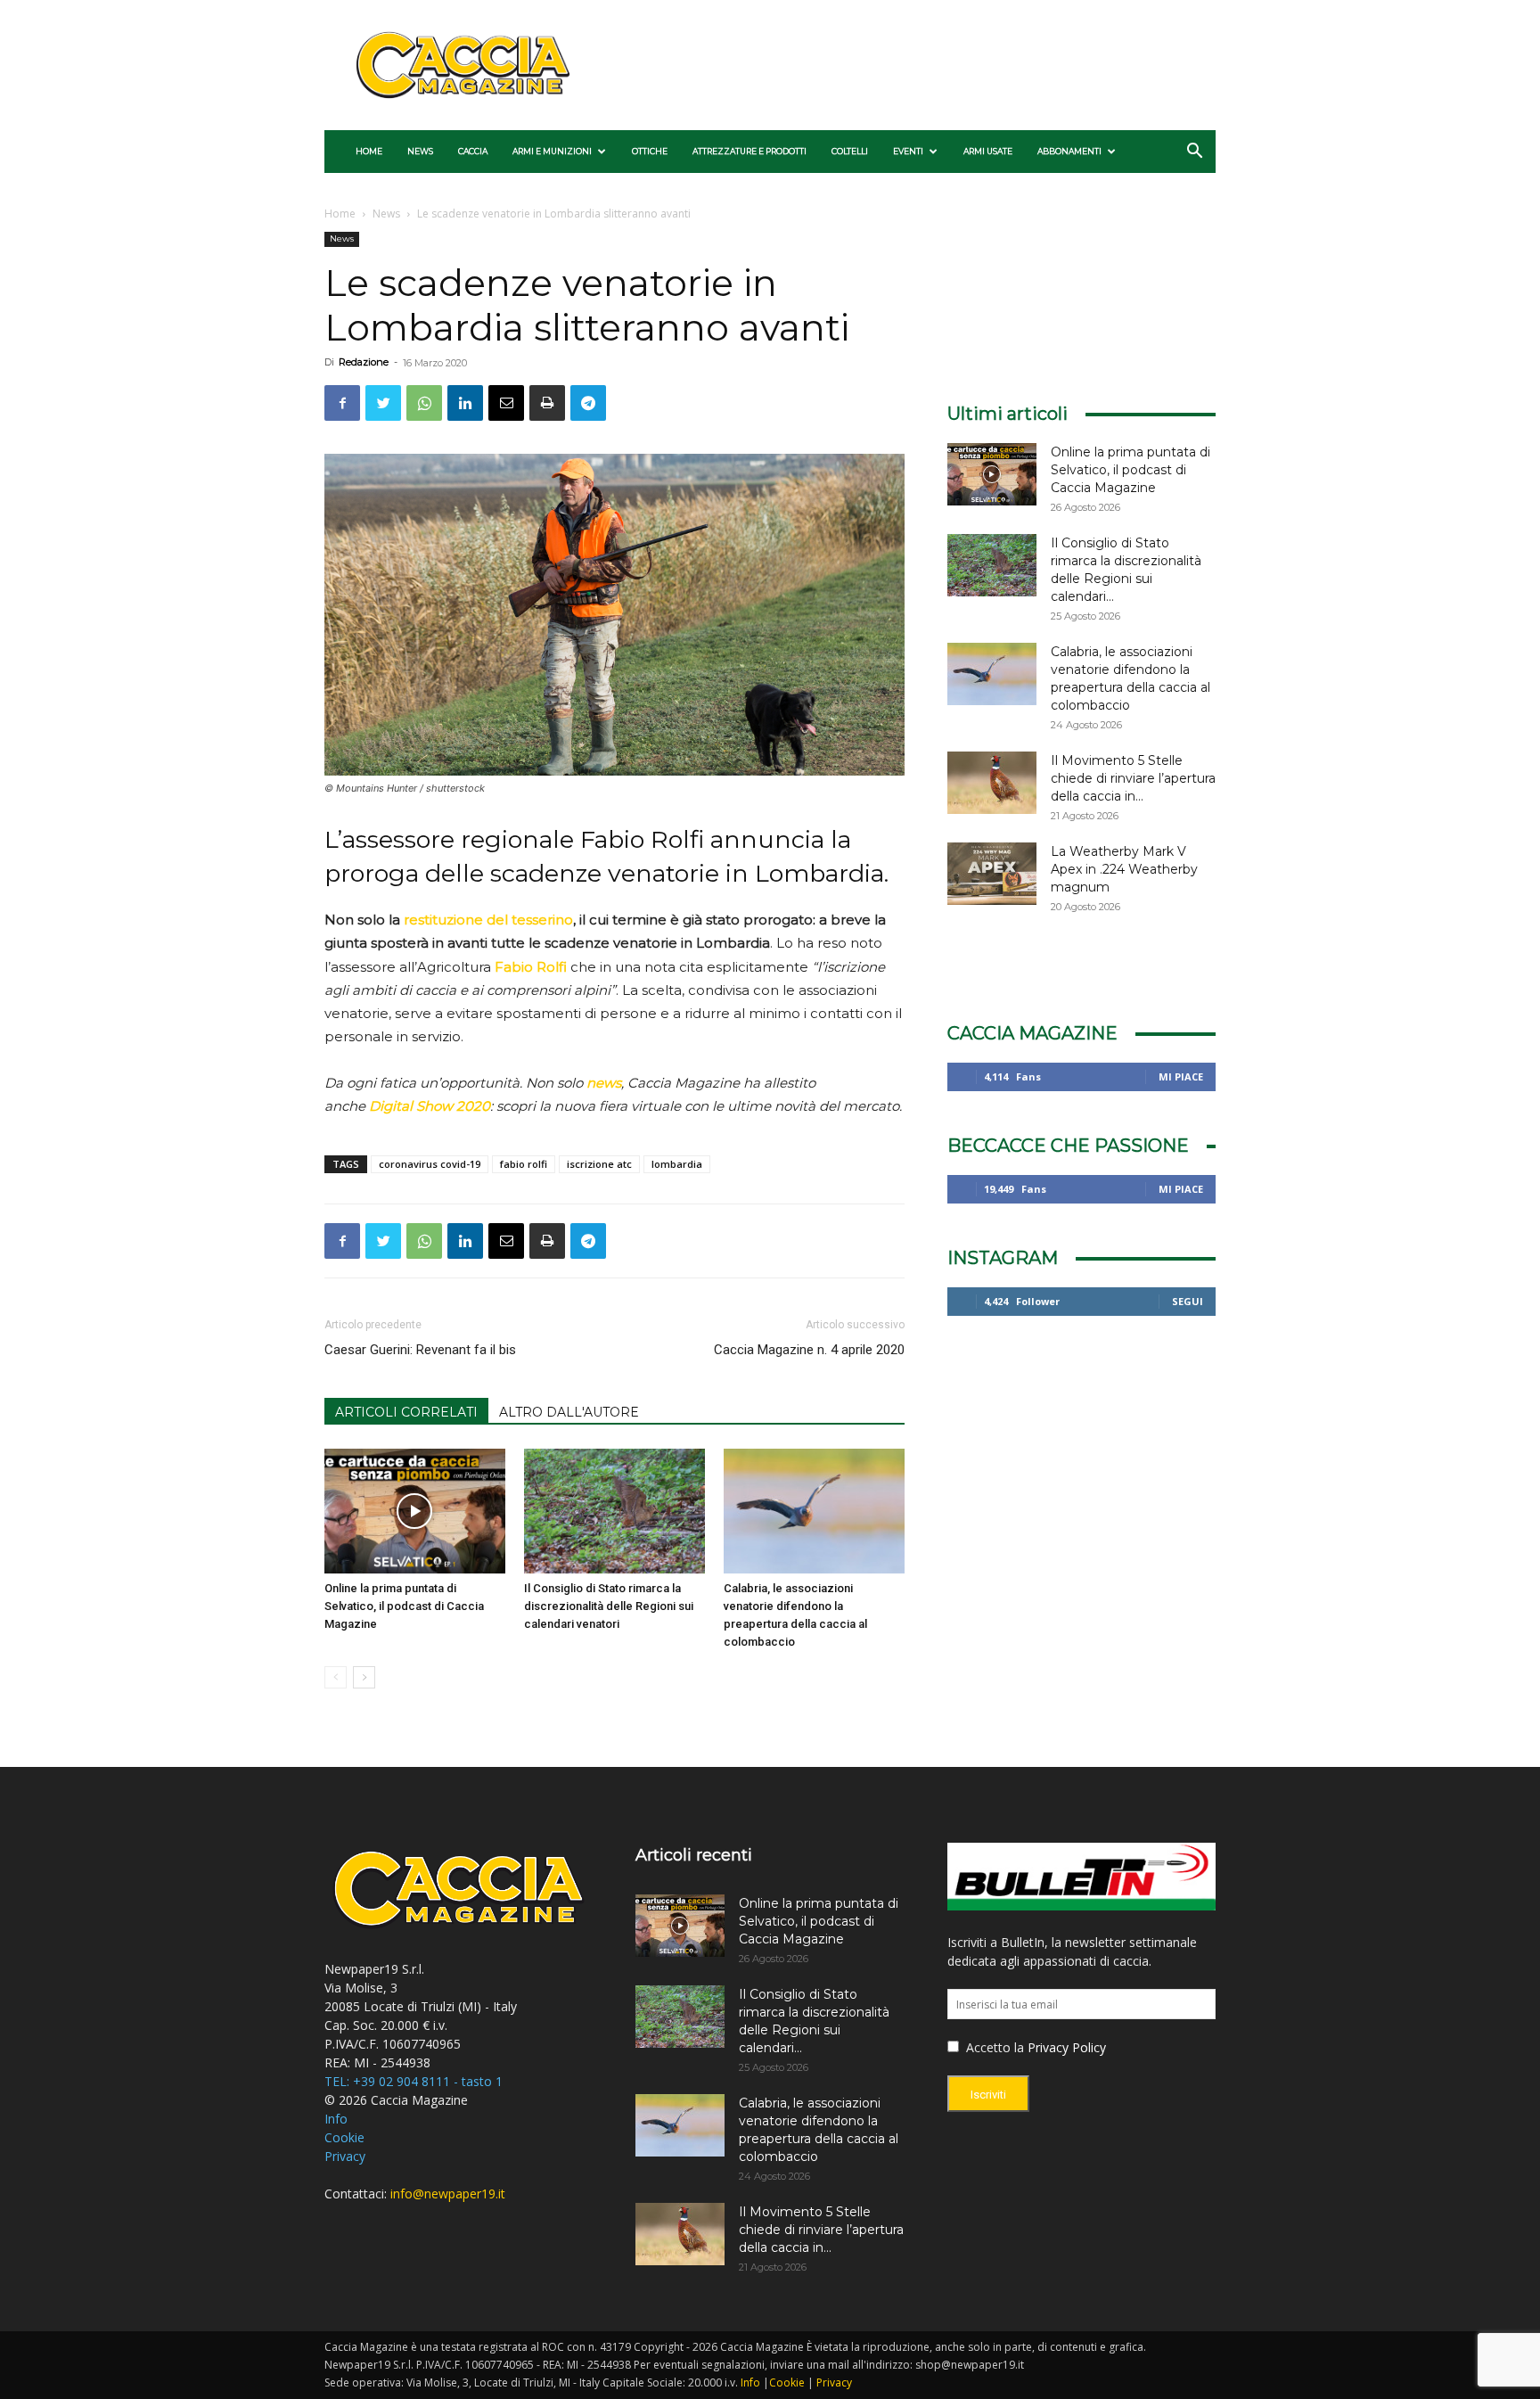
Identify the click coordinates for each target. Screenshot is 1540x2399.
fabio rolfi (524, 1164)
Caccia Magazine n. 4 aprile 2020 (809, 1350)
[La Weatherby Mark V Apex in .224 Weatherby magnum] (992, 874)
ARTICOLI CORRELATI (406, 1412)
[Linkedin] (465, 403)
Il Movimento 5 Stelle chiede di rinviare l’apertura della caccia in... (1133, 778)
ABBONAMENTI (1069, 151)
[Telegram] (588, 403)
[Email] (506, 403)
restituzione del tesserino (488, 920)
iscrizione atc (599, 1164)
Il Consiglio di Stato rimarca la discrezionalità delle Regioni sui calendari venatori (609, 1606)
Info (336, 2119)
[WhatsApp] (424, 403)
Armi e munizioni (552, 151)
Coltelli (850, 151)
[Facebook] (342, 403)
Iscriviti (988, 2095)
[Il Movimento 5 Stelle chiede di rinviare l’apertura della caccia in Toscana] (992, 783)
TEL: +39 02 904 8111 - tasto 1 (414, 2081)
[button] (1194, 153)
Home (369, 151)
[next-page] (364, 1677)
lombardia (677, 1164)
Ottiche (650, 151)
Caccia (473, 151)
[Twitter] (383, 403)
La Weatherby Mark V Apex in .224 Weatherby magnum (1124, 869)
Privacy (345, 2156)
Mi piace (1181, 1076)
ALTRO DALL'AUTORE (569, 1412)
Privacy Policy (1067, 2047)
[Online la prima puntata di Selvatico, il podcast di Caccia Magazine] (415, 1511)
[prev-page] (336, 1677)
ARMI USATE (988, 151)
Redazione (364, 362)
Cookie (344, 2137)
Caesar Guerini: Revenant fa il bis (420, 1350)
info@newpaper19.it (448, 2194)
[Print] (547, 403)
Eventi (908, 151)
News (420, 151)
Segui (1188, 1301)
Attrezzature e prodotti (750, 151)
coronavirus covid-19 (430, 1164)
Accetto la (993, 2047)
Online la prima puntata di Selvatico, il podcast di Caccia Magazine (404, 1606)
